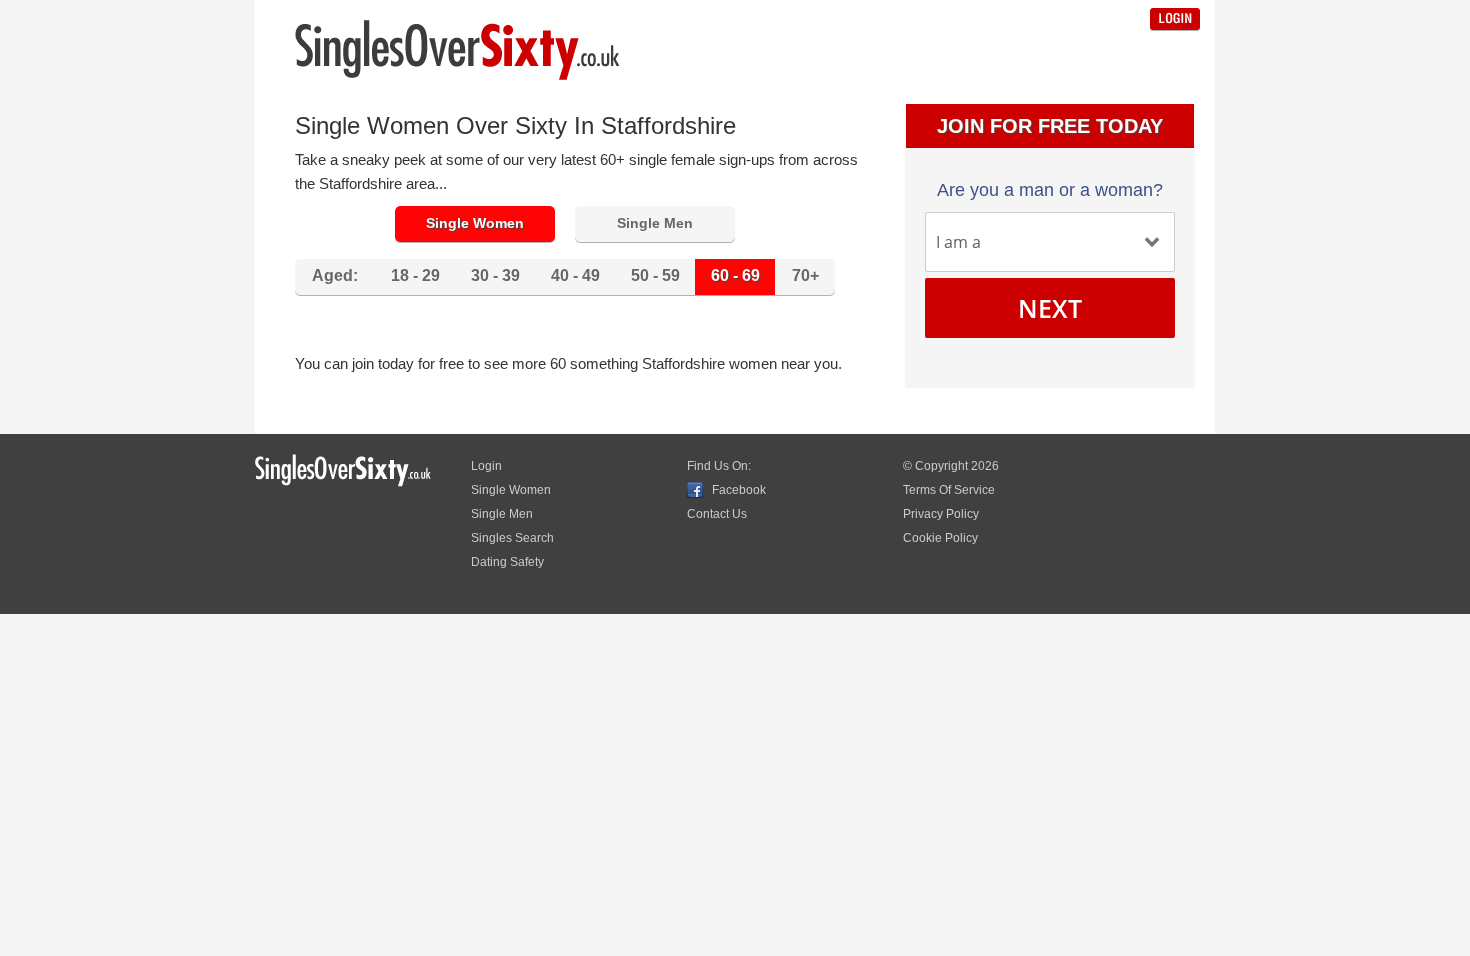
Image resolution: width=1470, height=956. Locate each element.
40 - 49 (575, 275)
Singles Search (512, 538)
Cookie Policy (940, 538)
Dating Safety (507, 562)
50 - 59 (655, 275)
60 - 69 (735, 275)
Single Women (475, 223)
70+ (805, 275)
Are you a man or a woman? (1050, 190)
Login (1175, 19)
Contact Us (717, 514)
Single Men (655, 223)
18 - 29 (415, 275)
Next (1050, 308)
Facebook (739, 490)
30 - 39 (495, 275)
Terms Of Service (949, 490)
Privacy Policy (941, 514)
